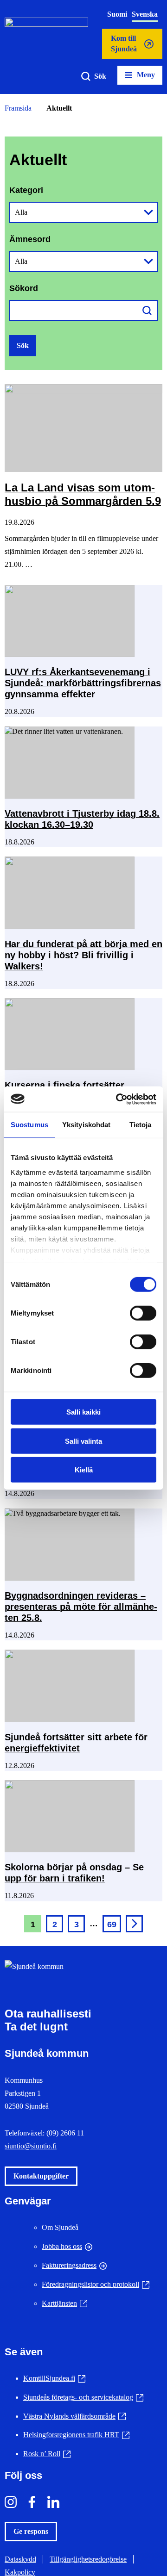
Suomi (117, 14)
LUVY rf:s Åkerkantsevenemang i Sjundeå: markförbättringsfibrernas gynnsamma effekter (83, 683)
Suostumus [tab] (29, 1125)
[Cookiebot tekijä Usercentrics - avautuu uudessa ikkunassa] (118, 1099)
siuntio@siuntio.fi (31, 2146)
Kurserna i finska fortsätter (66, 1085)
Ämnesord (30, 239)
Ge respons (31, 2531)
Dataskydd (20, 2559)
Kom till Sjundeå (124, 47)
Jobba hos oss (62, 2246)
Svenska (145, 14)
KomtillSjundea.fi (54, 2378)
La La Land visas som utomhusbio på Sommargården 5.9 (83, 494)
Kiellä (84, 1470)
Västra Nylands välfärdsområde (74, 2416)
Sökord (24, 288)
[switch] (143, 1313)
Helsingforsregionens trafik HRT (76, 2435)
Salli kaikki (83, 1412)
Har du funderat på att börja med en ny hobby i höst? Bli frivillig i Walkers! (83, 955)
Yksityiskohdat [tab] (86, 1125)
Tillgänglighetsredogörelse (88, 2559)
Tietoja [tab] (141, 1125)
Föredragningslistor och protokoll (96, 2284)
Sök (100, 76)
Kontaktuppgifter (41, 2176)
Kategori (26, 190)
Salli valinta (83, 1441)
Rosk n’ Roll (47, 2454)
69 (112, 1924)
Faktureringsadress (69, 2265)
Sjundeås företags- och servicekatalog (83, 2397)
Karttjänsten (64, 2303)
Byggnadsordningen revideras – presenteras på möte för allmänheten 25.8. (81, 1607)
